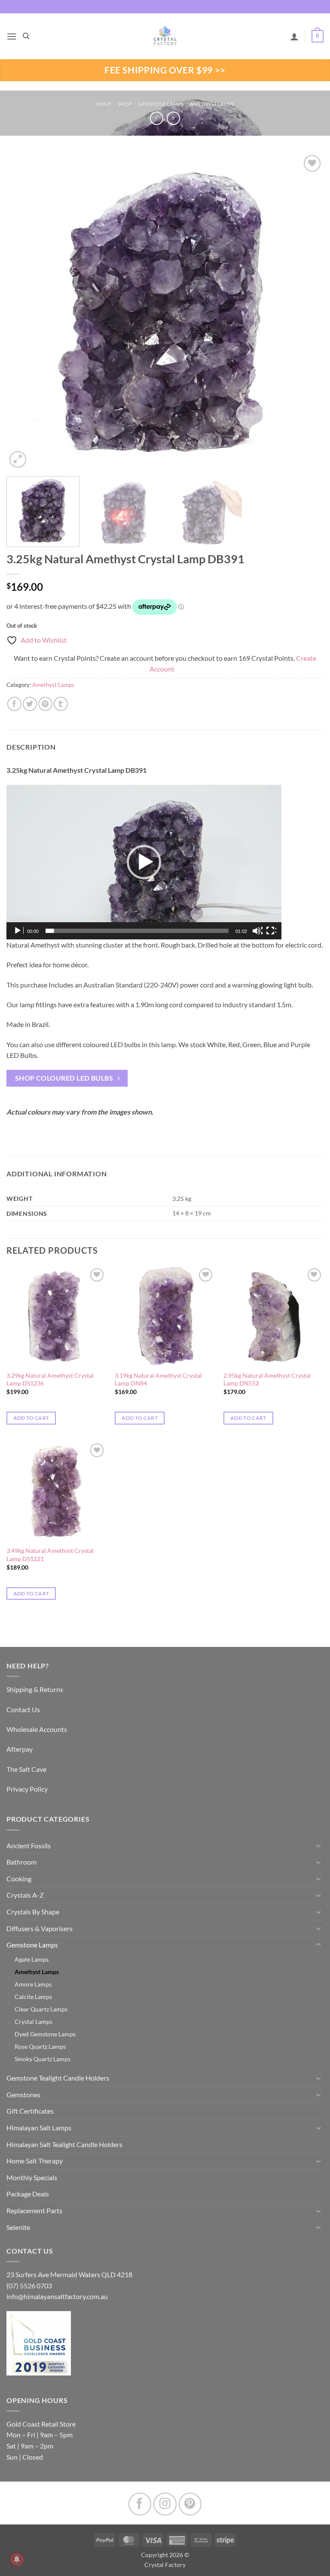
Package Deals (28, 2194)
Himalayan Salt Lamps (39, 2128)
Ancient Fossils (29, 1845)
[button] (12, 36)
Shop (125, 104)
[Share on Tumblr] (61, 704)
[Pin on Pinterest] (45, 704)
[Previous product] (173, 118)
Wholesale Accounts (37, 1729)
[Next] (306, 312)
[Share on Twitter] (30, 704)
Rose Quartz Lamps (40, 2046)
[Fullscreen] (271, 931)
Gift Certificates (30, 2111)
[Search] (26, 36)
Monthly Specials (32, 2177)
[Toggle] (318, 1845)
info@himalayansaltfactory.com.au (57, 2296)
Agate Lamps (32, 1959)
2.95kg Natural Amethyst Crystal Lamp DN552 (267, 1379)
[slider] (137, 931)
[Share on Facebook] (14, 704)
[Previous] (24, 312)
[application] (144, 862)
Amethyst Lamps (212, 104)
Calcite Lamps (33, 1997)
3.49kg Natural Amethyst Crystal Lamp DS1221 (50, 1555)
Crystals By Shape (33, 1912)
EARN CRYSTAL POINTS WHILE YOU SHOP (165, 7)
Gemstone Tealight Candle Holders (58, 2078)
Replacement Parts (34, 2210)
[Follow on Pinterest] (190, 2504)
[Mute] (257, 931)
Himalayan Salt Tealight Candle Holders (64, 2144)
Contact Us (23, 1709)
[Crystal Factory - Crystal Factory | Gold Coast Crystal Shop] (165, 36)
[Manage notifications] (17, 2559)
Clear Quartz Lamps (41, 2009)
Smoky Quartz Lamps (43, 2059)
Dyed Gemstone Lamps (45, 2034)
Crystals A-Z (25, 1895)
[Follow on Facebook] (140, 2504)
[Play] (18, 931)
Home (104, 104)
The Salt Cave (26, 1769)
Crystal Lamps (34, 2022)
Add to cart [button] (31, 1418)
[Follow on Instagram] (165, 2504)
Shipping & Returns (35, 1689)
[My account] (294, 36)
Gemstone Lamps (161, 104)
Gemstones (23, 2095)
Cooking (19, 1879)
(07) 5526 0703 (29, 2286)
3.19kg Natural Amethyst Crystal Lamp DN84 (158, 1379)
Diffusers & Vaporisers (40, 1928)
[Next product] (157, 118)
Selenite (18, 2227)
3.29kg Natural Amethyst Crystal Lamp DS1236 (50, 1379)
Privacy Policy (27, 1789)
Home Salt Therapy (35, 2161)
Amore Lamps (33, 1984)
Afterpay (20, 1749)
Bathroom (21, 1862)
